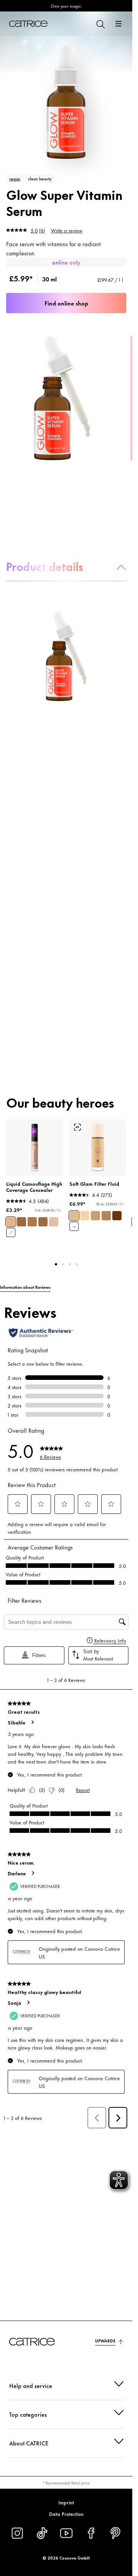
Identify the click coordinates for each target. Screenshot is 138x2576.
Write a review (67, 230)
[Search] (100, 24)
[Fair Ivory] (54, 1222)
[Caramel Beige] (21, 1222)
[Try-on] (77, 1127)
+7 (11, 1233)
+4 (74, 1227)
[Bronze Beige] (43, 1222)
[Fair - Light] (85, 1216)
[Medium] (95, 1216)
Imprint (66, 2502)
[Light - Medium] (74, 1216)
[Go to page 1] (56, 1264)
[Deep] (117, 1216)
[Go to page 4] (77, 1264)
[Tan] (106, 1216)
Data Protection (66, 2514)
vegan (15, 178)
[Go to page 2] (63, 1264)
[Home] (28, 24)
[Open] (118, 24)
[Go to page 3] (70, 1264)
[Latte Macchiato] (32, 1222)
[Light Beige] (11, 1222)
